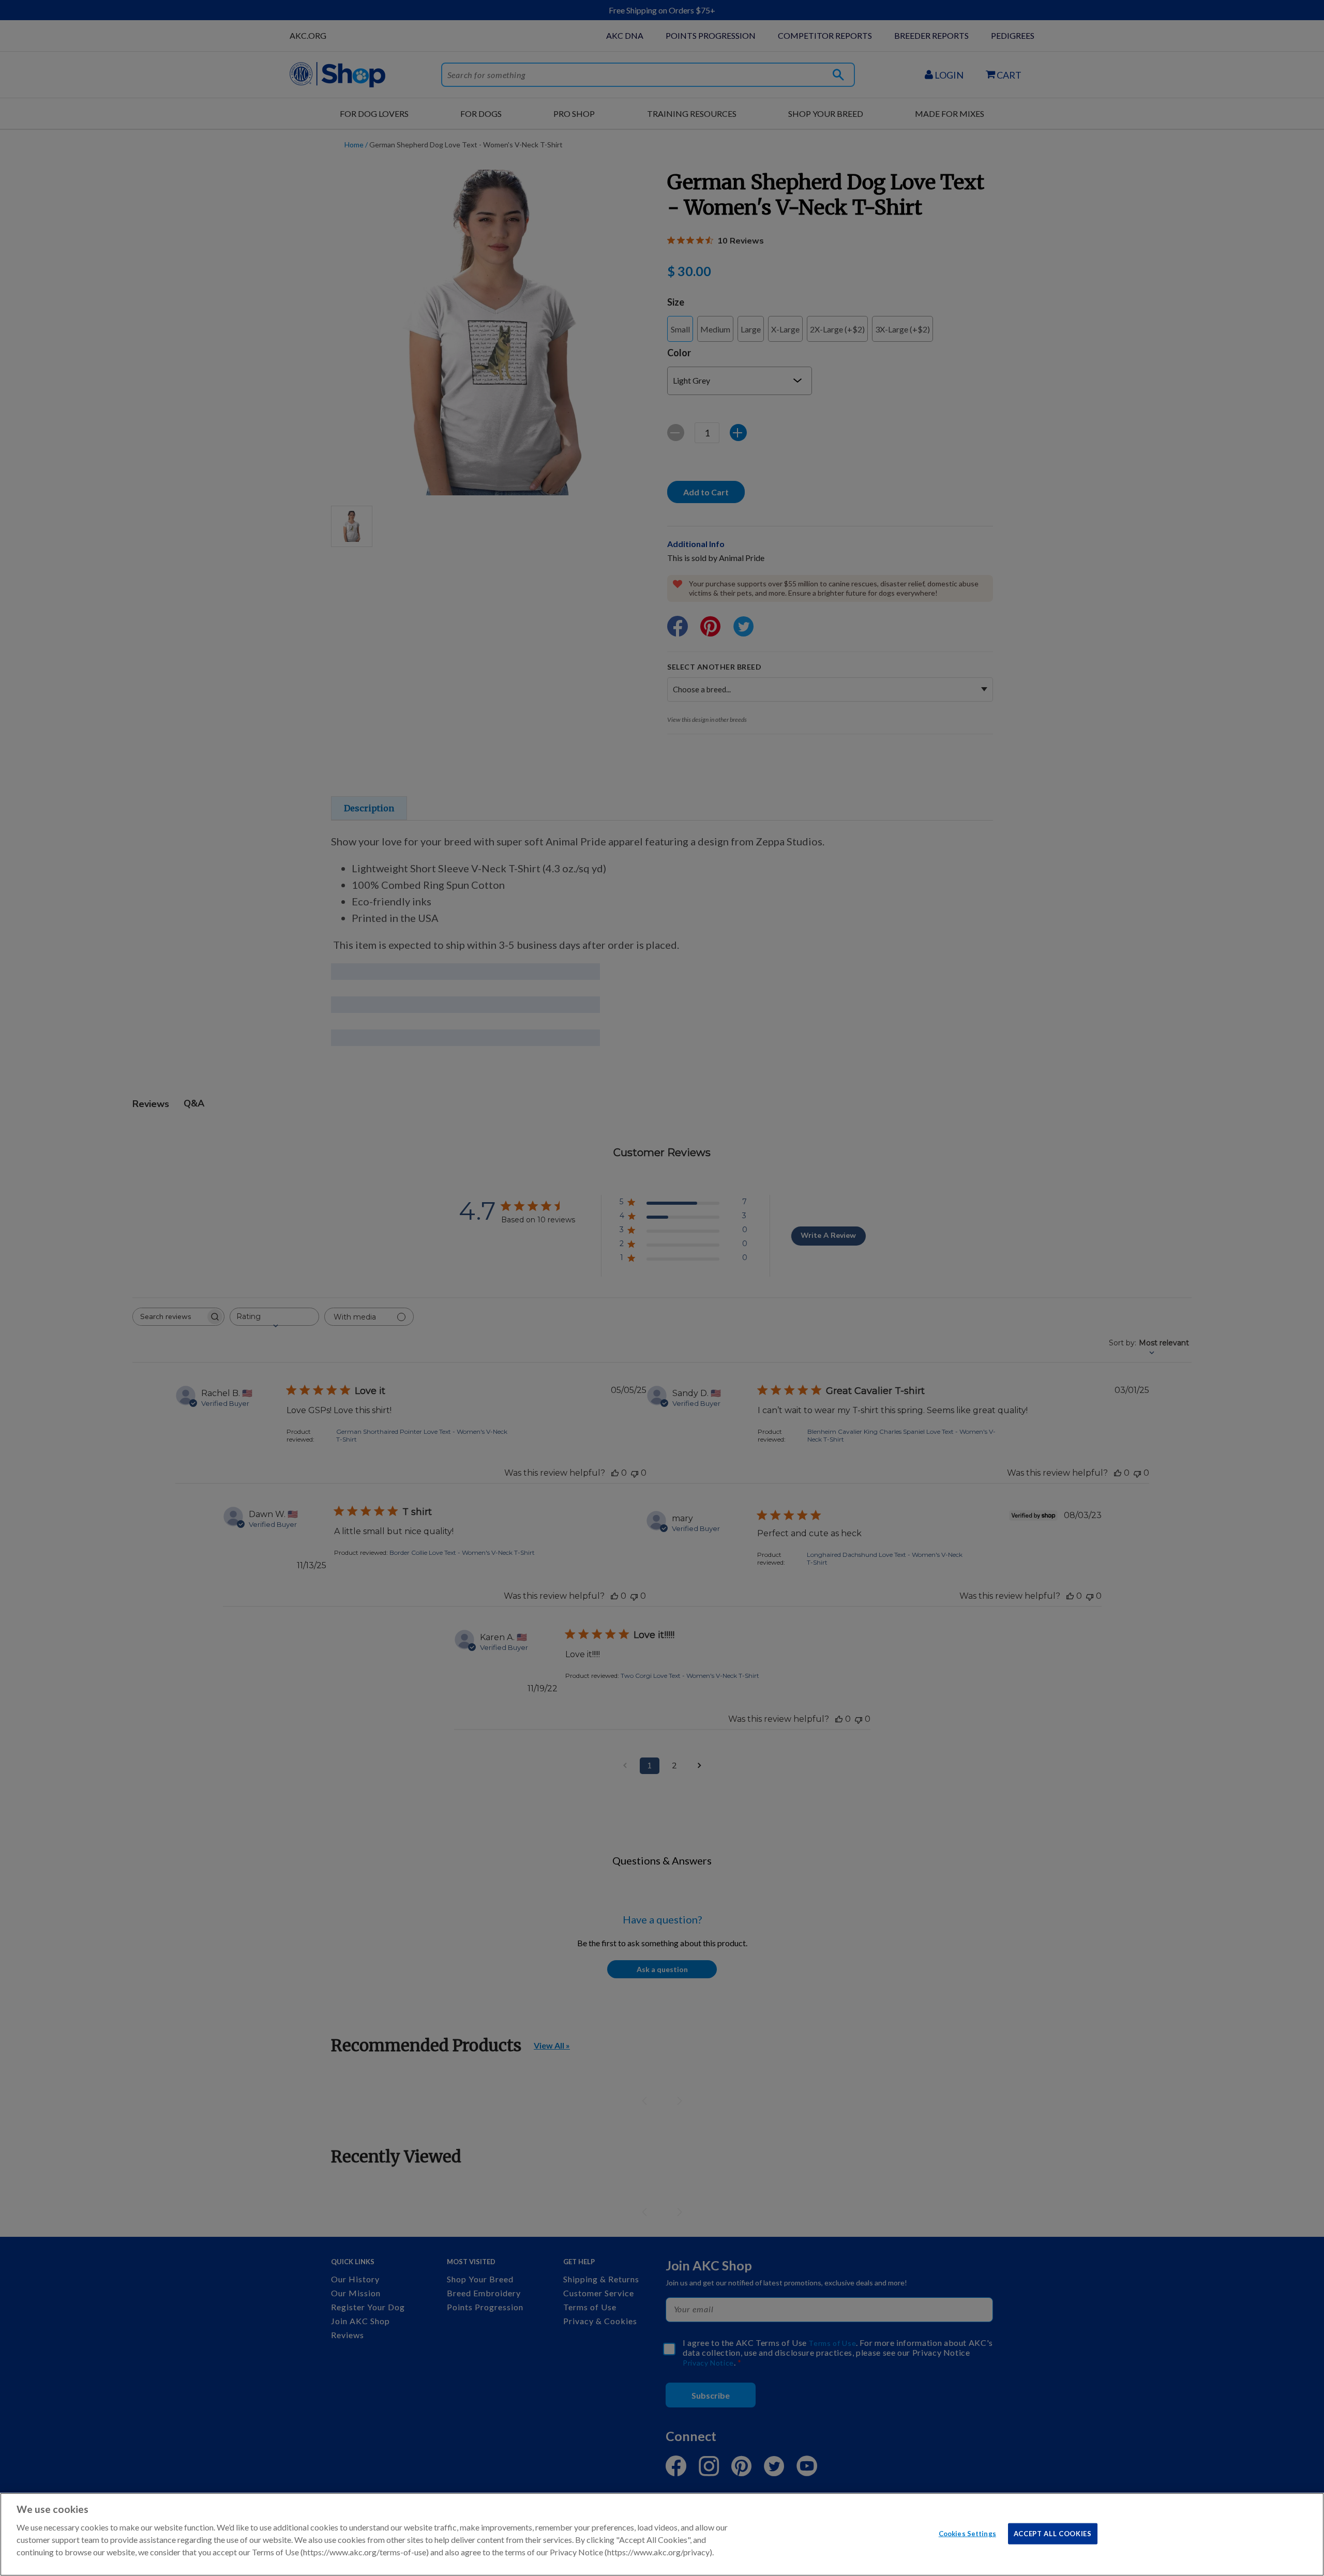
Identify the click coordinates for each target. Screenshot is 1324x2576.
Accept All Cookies (1053, 2533)
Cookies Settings (967, 2533)
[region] (662, 2534)
